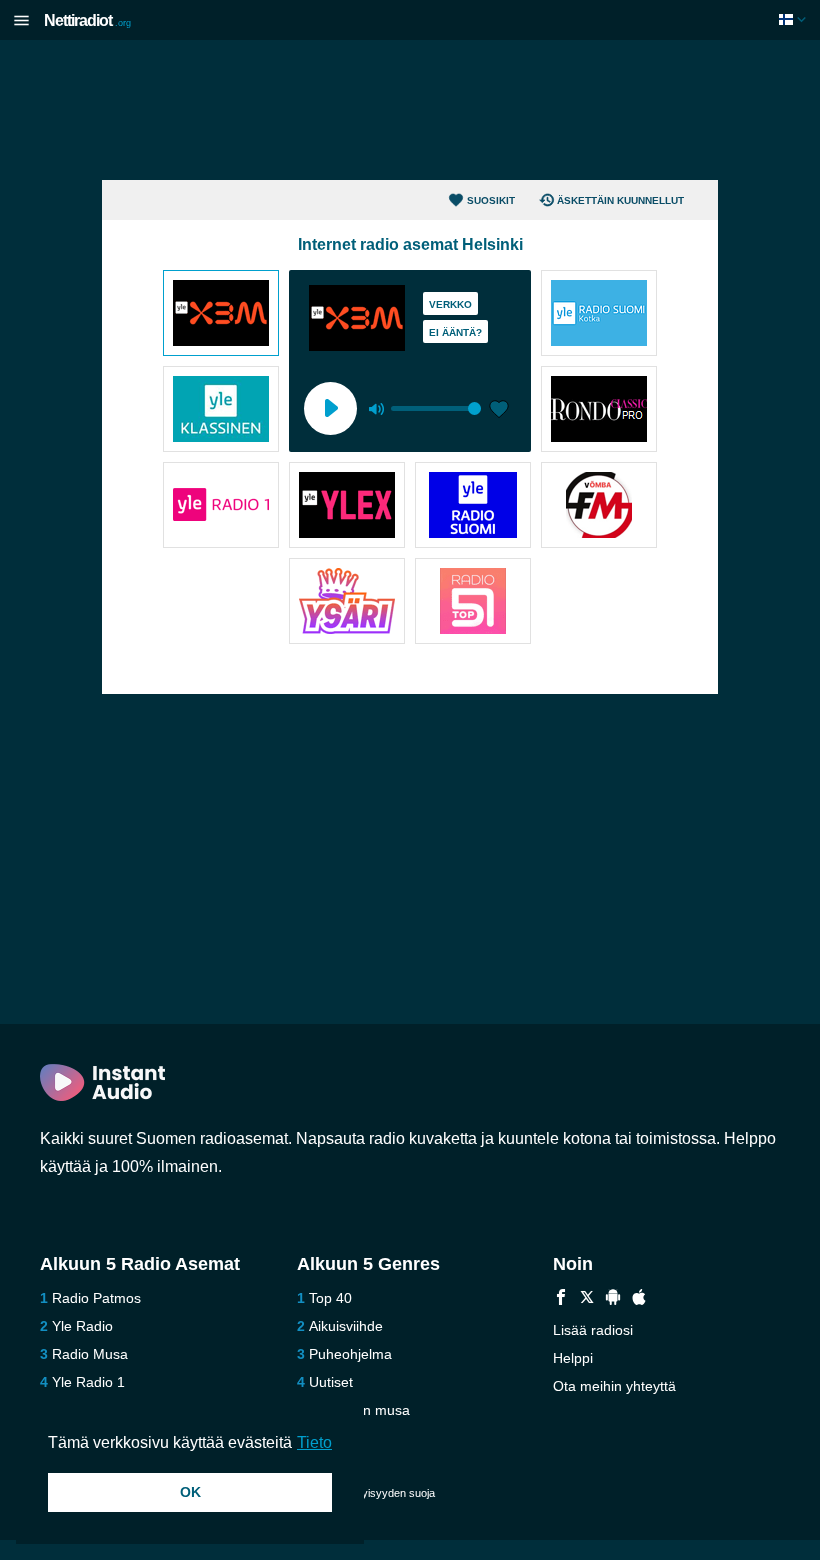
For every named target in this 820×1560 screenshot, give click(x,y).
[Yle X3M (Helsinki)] (221, 315)
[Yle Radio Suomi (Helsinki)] (473, 507)
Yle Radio (82, 1326)
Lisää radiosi (593, 1330)
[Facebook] (561, 1299)
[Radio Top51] (473, 603)
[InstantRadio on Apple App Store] (639, 1299)
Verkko (450, 304)
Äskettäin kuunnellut (620, 200)
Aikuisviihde (346, 1326)
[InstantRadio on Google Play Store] (613, 1299)
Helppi (573, 1358)
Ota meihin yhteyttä (614, 1386)
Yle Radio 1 (88, 1382)
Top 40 (330, 1298)
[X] (587, 1299)
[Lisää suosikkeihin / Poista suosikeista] (499, 411)
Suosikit (491, 200)
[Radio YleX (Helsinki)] (347, 507)
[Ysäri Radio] (347, 603)
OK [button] (190, 1492)
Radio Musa (90, 1354)
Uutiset (331, 1382)
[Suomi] (794, 19)
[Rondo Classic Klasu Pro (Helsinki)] (599, 411)
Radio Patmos (96, 1298)
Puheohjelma (350, 1354)
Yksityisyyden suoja (386, 1493)
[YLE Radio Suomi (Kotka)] (599, 315)
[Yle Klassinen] (221, 411)
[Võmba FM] (599, 507)
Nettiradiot (87, 20)
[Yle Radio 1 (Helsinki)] (221, 507)
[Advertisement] (410, 110)
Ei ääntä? (455, 332)
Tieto (314, 1442)
